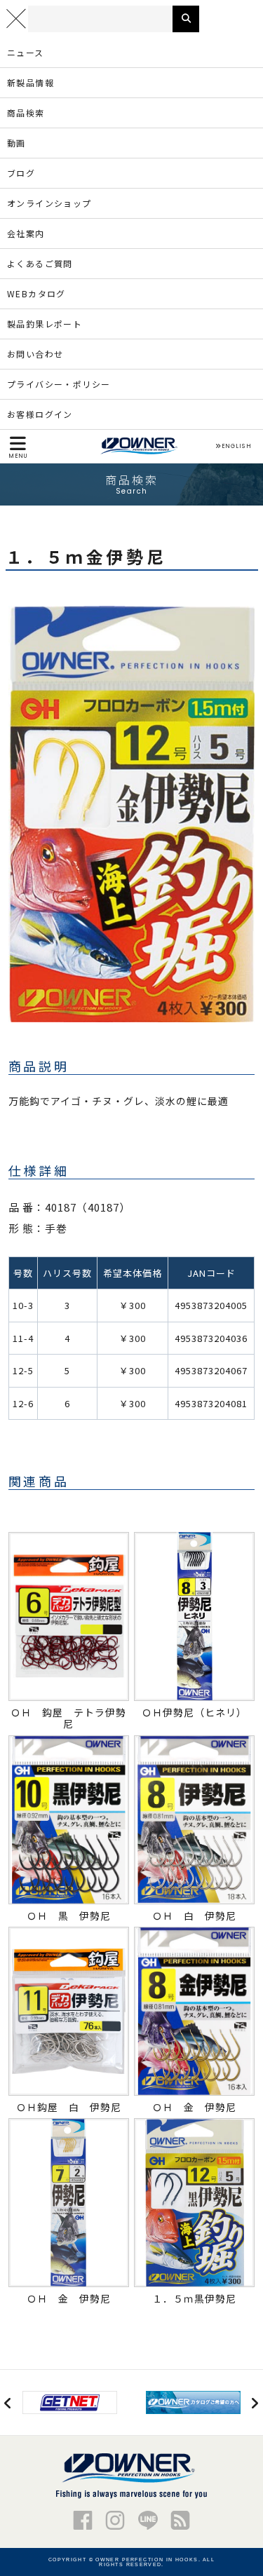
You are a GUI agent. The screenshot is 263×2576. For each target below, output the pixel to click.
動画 (16, 143)
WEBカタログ (36, 293)
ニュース (26, 52)
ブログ (21, 173)
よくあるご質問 (40, 263)
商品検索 (26, 113)
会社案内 (26, 233)
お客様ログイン (40, 414)
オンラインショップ (49, 203)
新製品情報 (31, 82)
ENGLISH (236, 447)
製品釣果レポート (45, 324)
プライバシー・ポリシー (59, 384)
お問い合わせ (35, 354)
